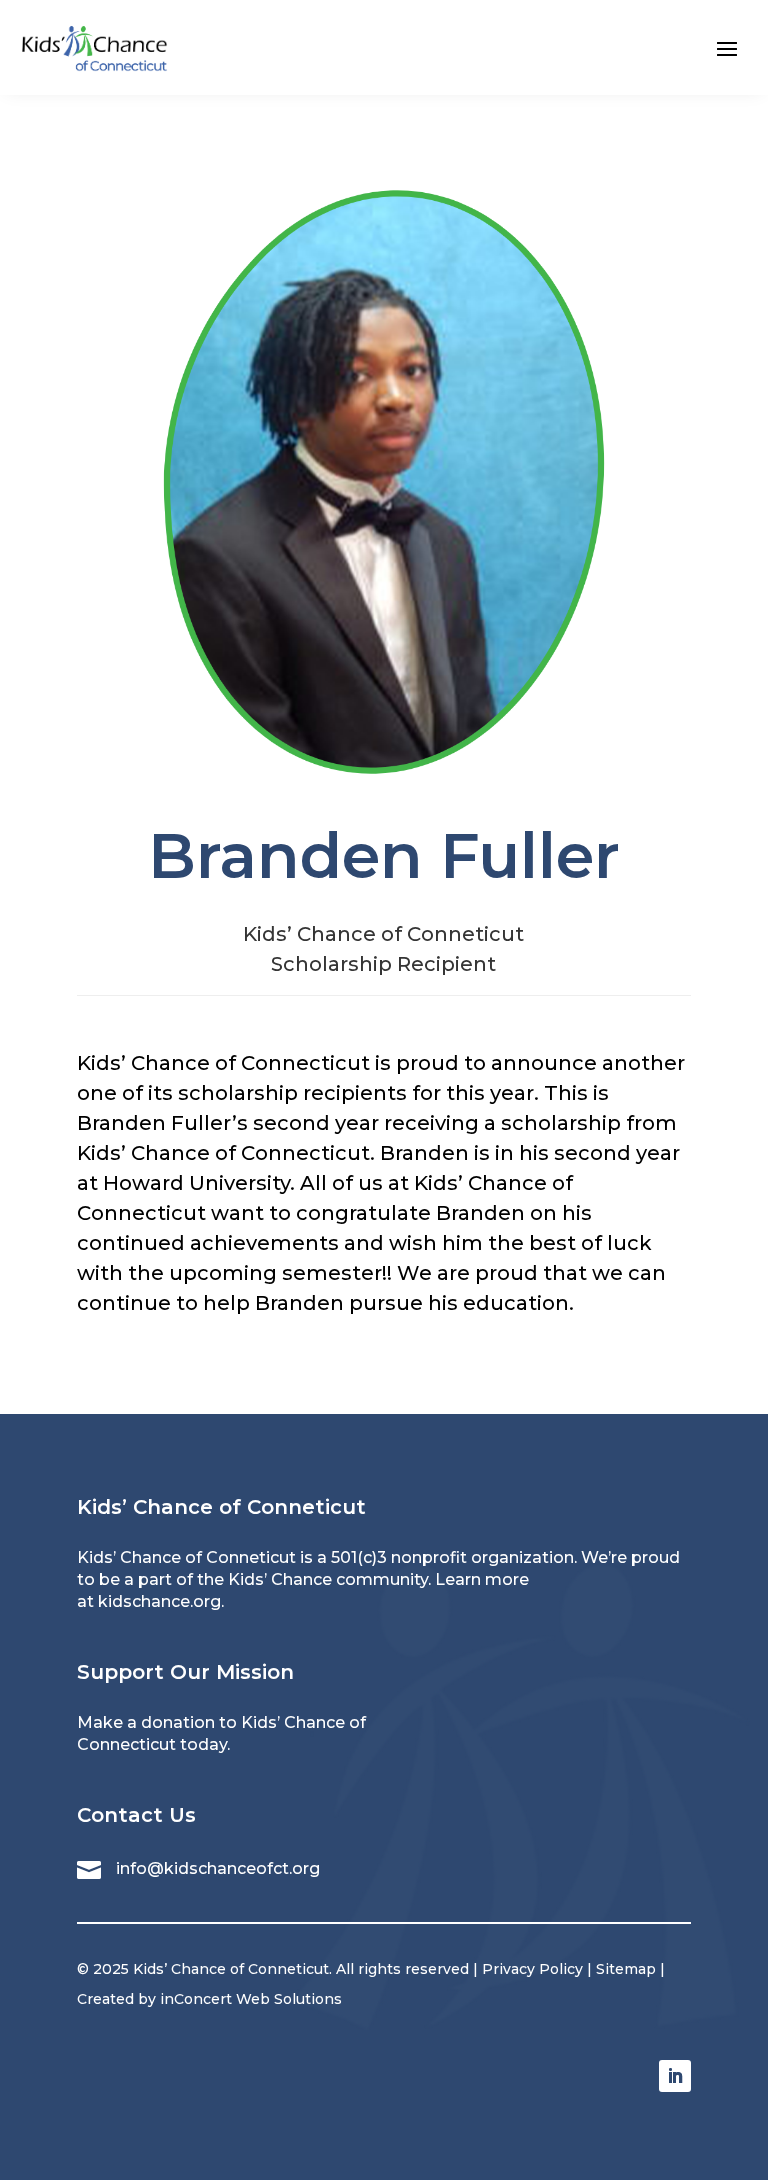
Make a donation (146, 1722)
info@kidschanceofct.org (218, 1868)
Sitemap (626, 1969)
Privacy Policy (532, 1969)
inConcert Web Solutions (251, 1999)
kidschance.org (159, 1601)
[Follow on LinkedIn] (675, 2076)
